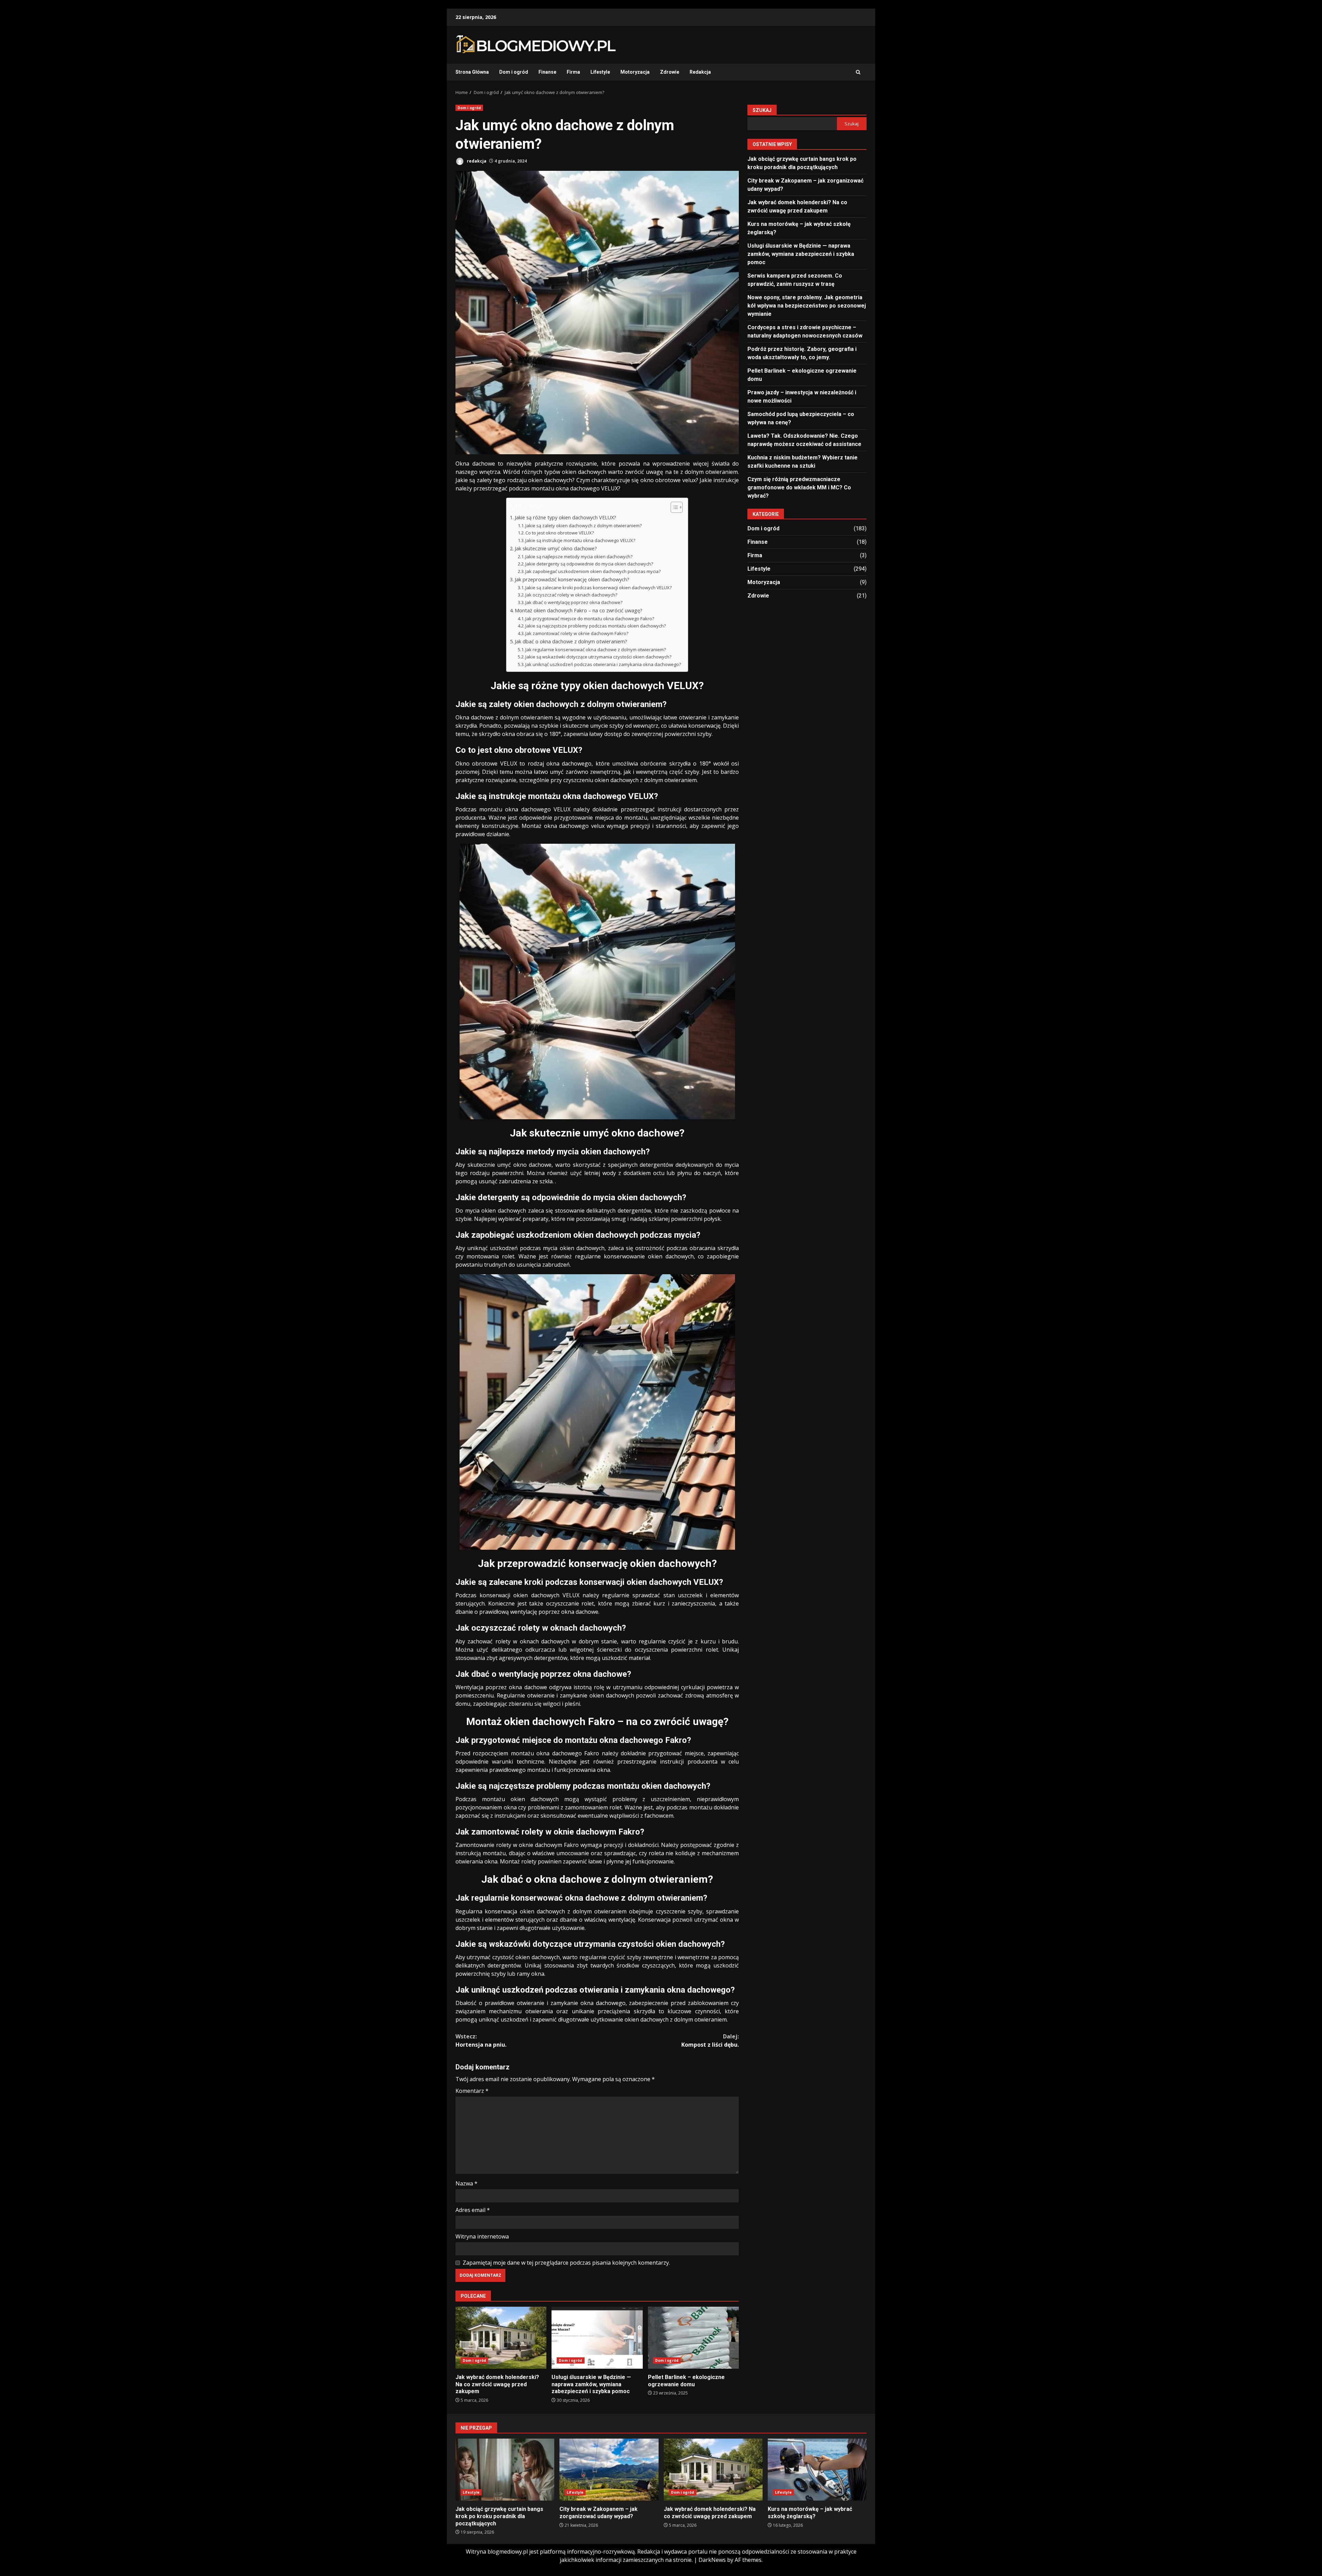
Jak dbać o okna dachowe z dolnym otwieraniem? (571, 641)
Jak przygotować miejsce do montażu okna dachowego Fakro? (590, 619)
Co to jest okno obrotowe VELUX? (560, 533)
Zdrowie (670, 72)
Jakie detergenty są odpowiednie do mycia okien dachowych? (589, 564)
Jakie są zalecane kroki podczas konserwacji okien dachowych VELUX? (599, 588)
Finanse (547, 72)
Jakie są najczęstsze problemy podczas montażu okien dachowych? (596, 626)
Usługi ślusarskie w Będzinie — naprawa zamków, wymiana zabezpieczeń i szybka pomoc (597, 2338)
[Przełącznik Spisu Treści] (673, 507)
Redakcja (700, 72)
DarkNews (712, 2560)
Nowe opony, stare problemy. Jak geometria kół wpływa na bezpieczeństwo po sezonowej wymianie (807, 305)
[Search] (858, 72)
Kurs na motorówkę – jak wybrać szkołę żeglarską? (817, 2470)
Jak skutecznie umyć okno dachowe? (556, 548)
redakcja (476, 161)
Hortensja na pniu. (481, 2040)
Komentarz (472, 2091)
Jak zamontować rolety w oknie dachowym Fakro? (577, 633)
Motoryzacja (635, 72)
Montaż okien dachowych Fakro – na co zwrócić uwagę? (579, 610)
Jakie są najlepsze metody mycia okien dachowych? (579, 557)
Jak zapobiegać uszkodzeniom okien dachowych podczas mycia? (593, 571)
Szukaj (762, 110)
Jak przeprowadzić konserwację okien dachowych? (572, 579)
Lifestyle (600, 72)
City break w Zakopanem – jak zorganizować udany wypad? (609, 2470)
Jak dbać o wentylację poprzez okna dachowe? (574, 602)
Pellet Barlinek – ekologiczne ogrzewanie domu (693, 2338)
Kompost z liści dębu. (710, 2040)
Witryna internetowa (482, 2236)
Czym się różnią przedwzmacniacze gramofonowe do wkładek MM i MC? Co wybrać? (799, 487)
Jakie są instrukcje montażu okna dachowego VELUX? (580, 540)
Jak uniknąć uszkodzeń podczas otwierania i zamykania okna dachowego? (603, 664)
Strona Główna (472, 72)
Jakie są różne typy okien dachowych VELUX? (565, 517)
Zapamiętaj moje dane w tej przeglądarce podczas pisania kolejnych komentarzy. (566, 2263)
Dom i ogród (514, 72)
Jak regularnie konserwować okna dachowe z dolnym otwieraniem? (596, 650)
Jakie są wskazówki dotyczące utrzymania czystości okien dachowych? (598, 657)
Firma (573, 72)
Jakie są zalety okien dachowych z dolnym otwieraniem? (584, 526)
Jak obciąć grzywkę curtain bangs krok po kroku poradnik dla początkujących (505, 2470)
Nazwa (466, 2183)
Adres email (473, 2210)
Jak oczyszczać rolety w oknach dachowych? (571, 595)
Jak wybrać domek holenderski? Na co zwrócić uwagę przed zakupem (501, 2338)
